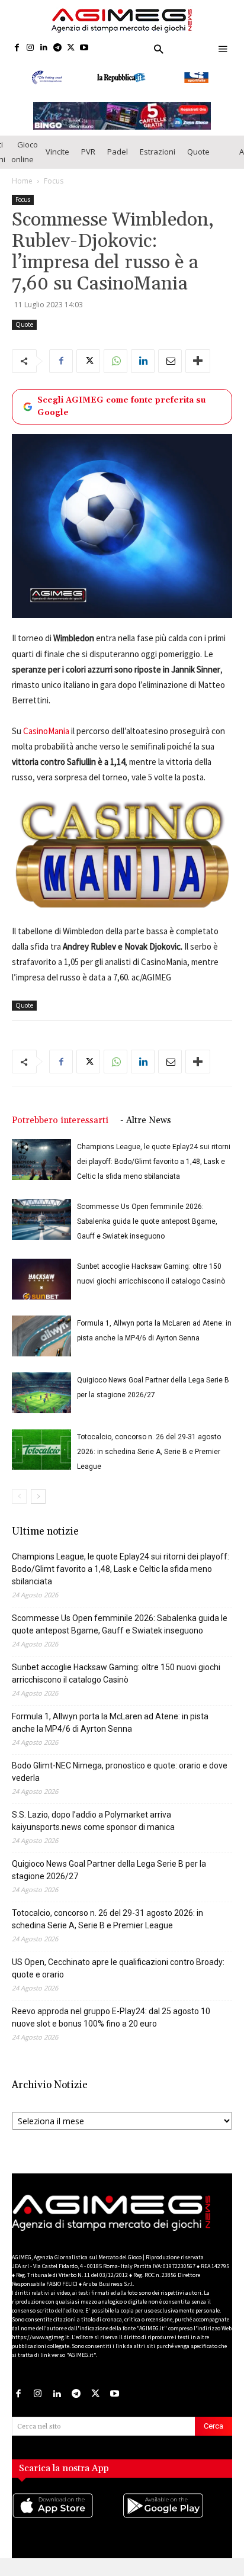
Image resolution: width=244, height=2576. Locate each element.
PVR (88, 165)
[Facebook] (17, 48)
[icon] (67, 2530)
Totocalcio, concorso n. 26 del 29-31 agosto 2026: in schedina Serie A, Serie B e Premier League (149, 1465)
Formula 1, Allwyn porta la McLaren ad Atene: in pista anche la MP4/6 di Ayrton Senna (110, 1736)
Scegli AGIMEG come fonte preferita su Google (121, 419)
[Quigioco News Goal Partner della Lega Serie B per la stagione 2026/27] (41, 1406)
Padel (118, 165)
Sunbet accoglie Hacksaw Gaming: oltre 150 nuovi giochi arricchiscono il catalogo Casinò (116, 1686)
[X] (71, 48)
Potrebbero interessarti (60, 1133)
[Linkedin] (44, 48)
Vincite (57, 165)
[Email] (170, 374)
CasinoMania (46, 744)
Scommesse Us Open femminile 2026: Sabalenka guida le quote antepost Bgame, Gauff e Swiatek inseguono (147, 1234)
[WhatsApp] (115, 374)
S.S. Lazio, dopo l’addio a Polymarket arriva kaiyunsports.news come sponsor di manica (93, 1834)
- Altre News (146, 1133)
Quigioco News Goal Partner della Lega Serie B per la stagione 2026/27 (109, 1883)
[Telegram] (57, 48)
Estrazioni (158, 165)
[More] (198, 374)
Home (22, 193)
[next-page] (38, 1509)
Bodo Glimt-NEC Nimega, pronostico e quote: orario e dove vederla (120, 1785)
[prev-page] (19, 1509)
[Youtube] (84, 48)
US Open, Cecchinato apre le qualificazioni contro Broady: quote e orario (118, 1981)
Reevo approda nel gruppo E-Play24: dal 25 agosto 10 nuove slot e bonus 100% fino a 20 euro (111, 2030)
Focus (54, 193)
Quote (198, 165)
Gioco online (25, 164)
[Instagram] (30, 48)
